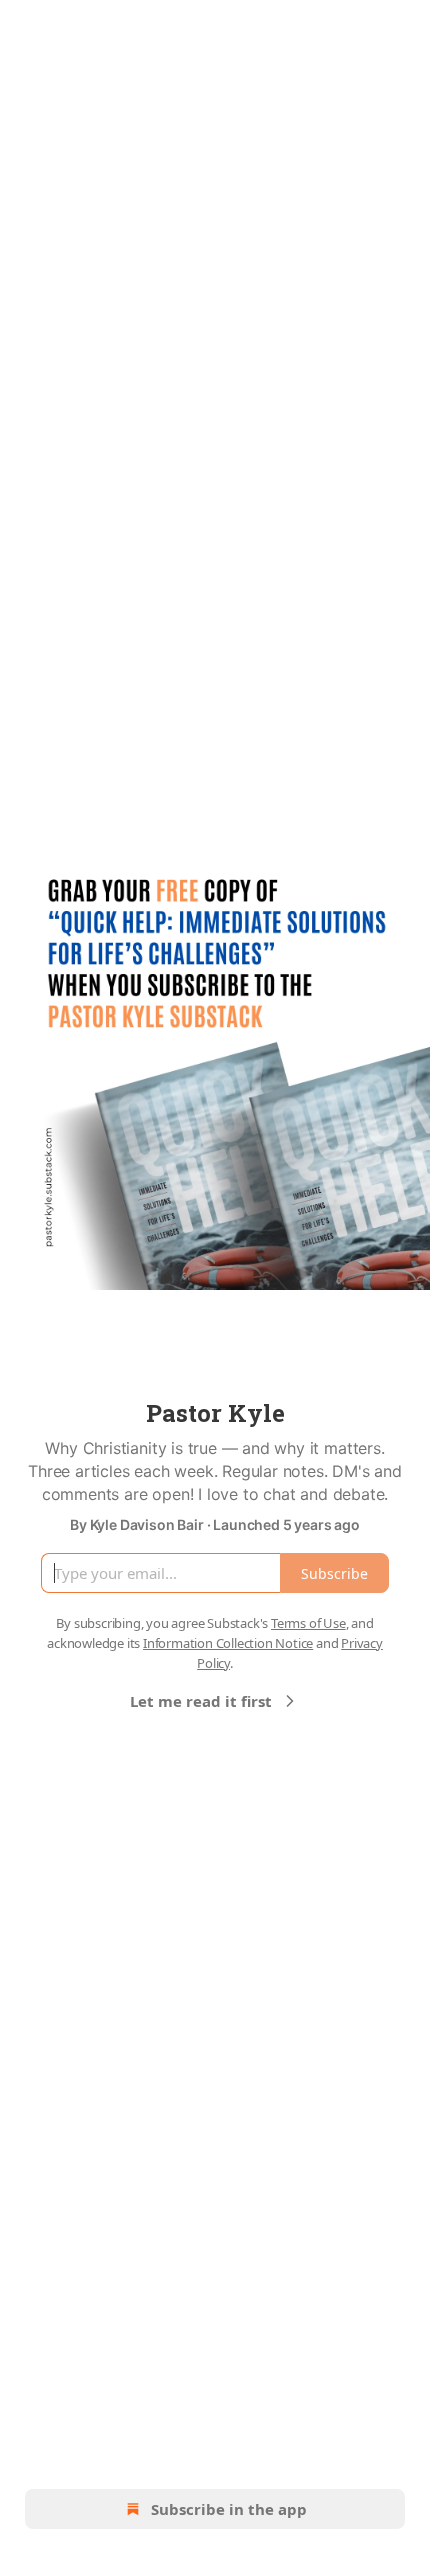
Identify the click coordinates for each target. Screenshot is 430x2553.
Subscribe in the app (229, 2509)
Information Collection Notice (228, 1643)
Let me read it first (201, 1701)
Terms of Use (308, 1623)
